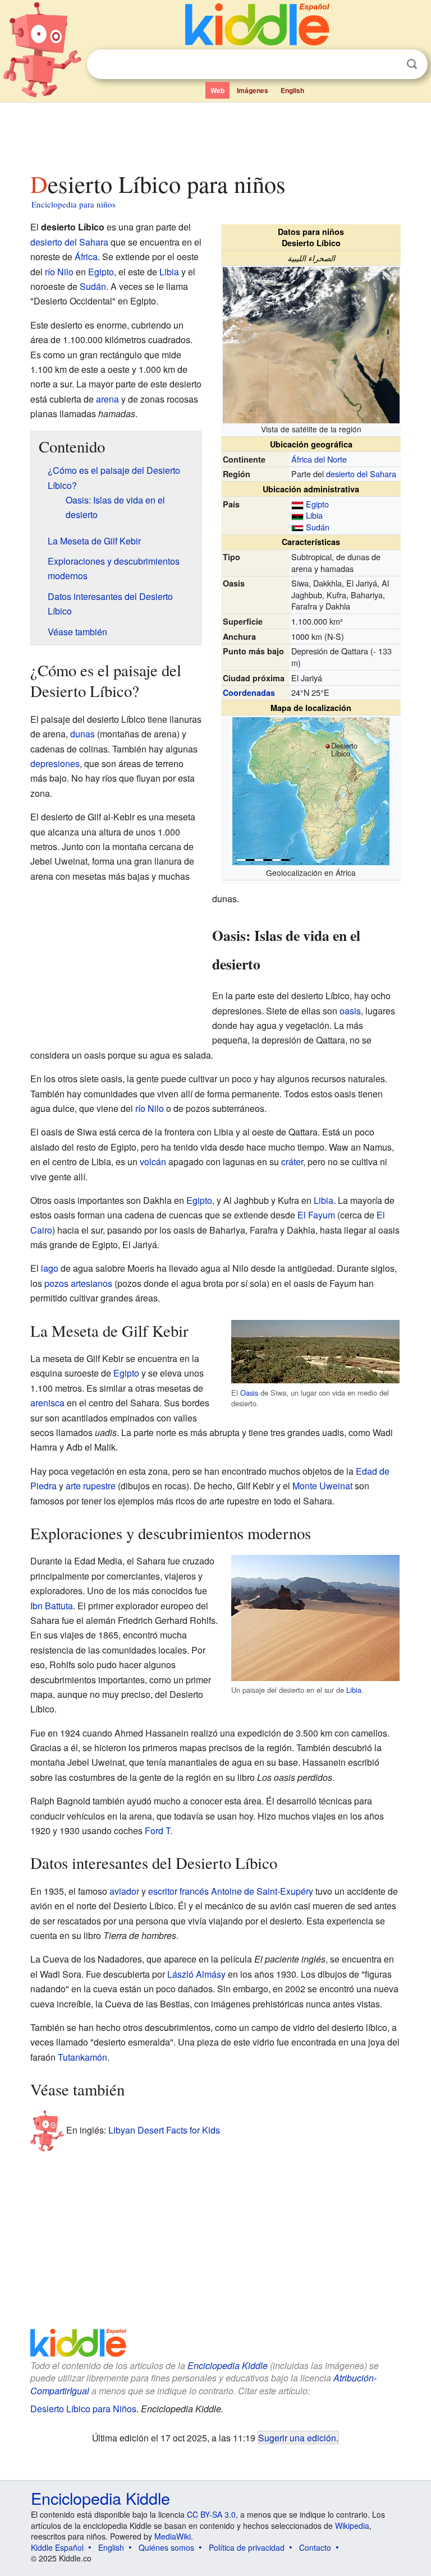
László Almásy (196, 1974)
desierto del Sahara (361, 474)
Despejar (389, 64)
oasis (350, 1011)
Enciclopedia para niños (74, 204)
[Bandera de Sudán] (297, 527)
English (292, 90)
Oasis (249, 1393)
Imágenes (253, 90)
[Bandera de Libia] (297, 515)
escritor (163, 1891)
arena (107, 399)
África (86, 257)
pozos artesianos (78, 1283)
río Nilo (59, 272)
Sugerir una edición (297, 2437)
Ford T (157, 1831)
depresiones (55, 763)
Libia (314, 515)
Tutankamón (82, 2057)
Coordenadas (249, 693)
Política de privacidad (247, 2547)
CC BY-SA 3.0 (211, 2514)
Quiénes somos (166, 2547)
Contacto (315, 2547)
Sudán (318, 527)
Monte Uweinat (322, 1486)
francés (194, 1891)
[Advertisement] (216, 134)
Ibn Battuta (52, 1606)
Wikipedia (352, 2526)
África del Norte (319, 459)
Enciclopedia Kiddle (228, 2365)
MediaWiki (173, 2536)
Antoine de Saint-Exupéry (262, 1891)
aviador (124, 1891)
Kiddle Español (57, 2547)
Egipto (317, 504)
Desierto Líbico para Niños (83, 2409)
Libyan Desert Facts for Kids (164, 2129)
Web (217, 90)
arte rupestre (91, 1486)
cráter (292, 1162)
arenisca (47, 1403)
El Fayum (316, 1215)
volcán (153, 1162)
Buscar (412, 64)
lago (50, 1268)
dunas (82, 734)
